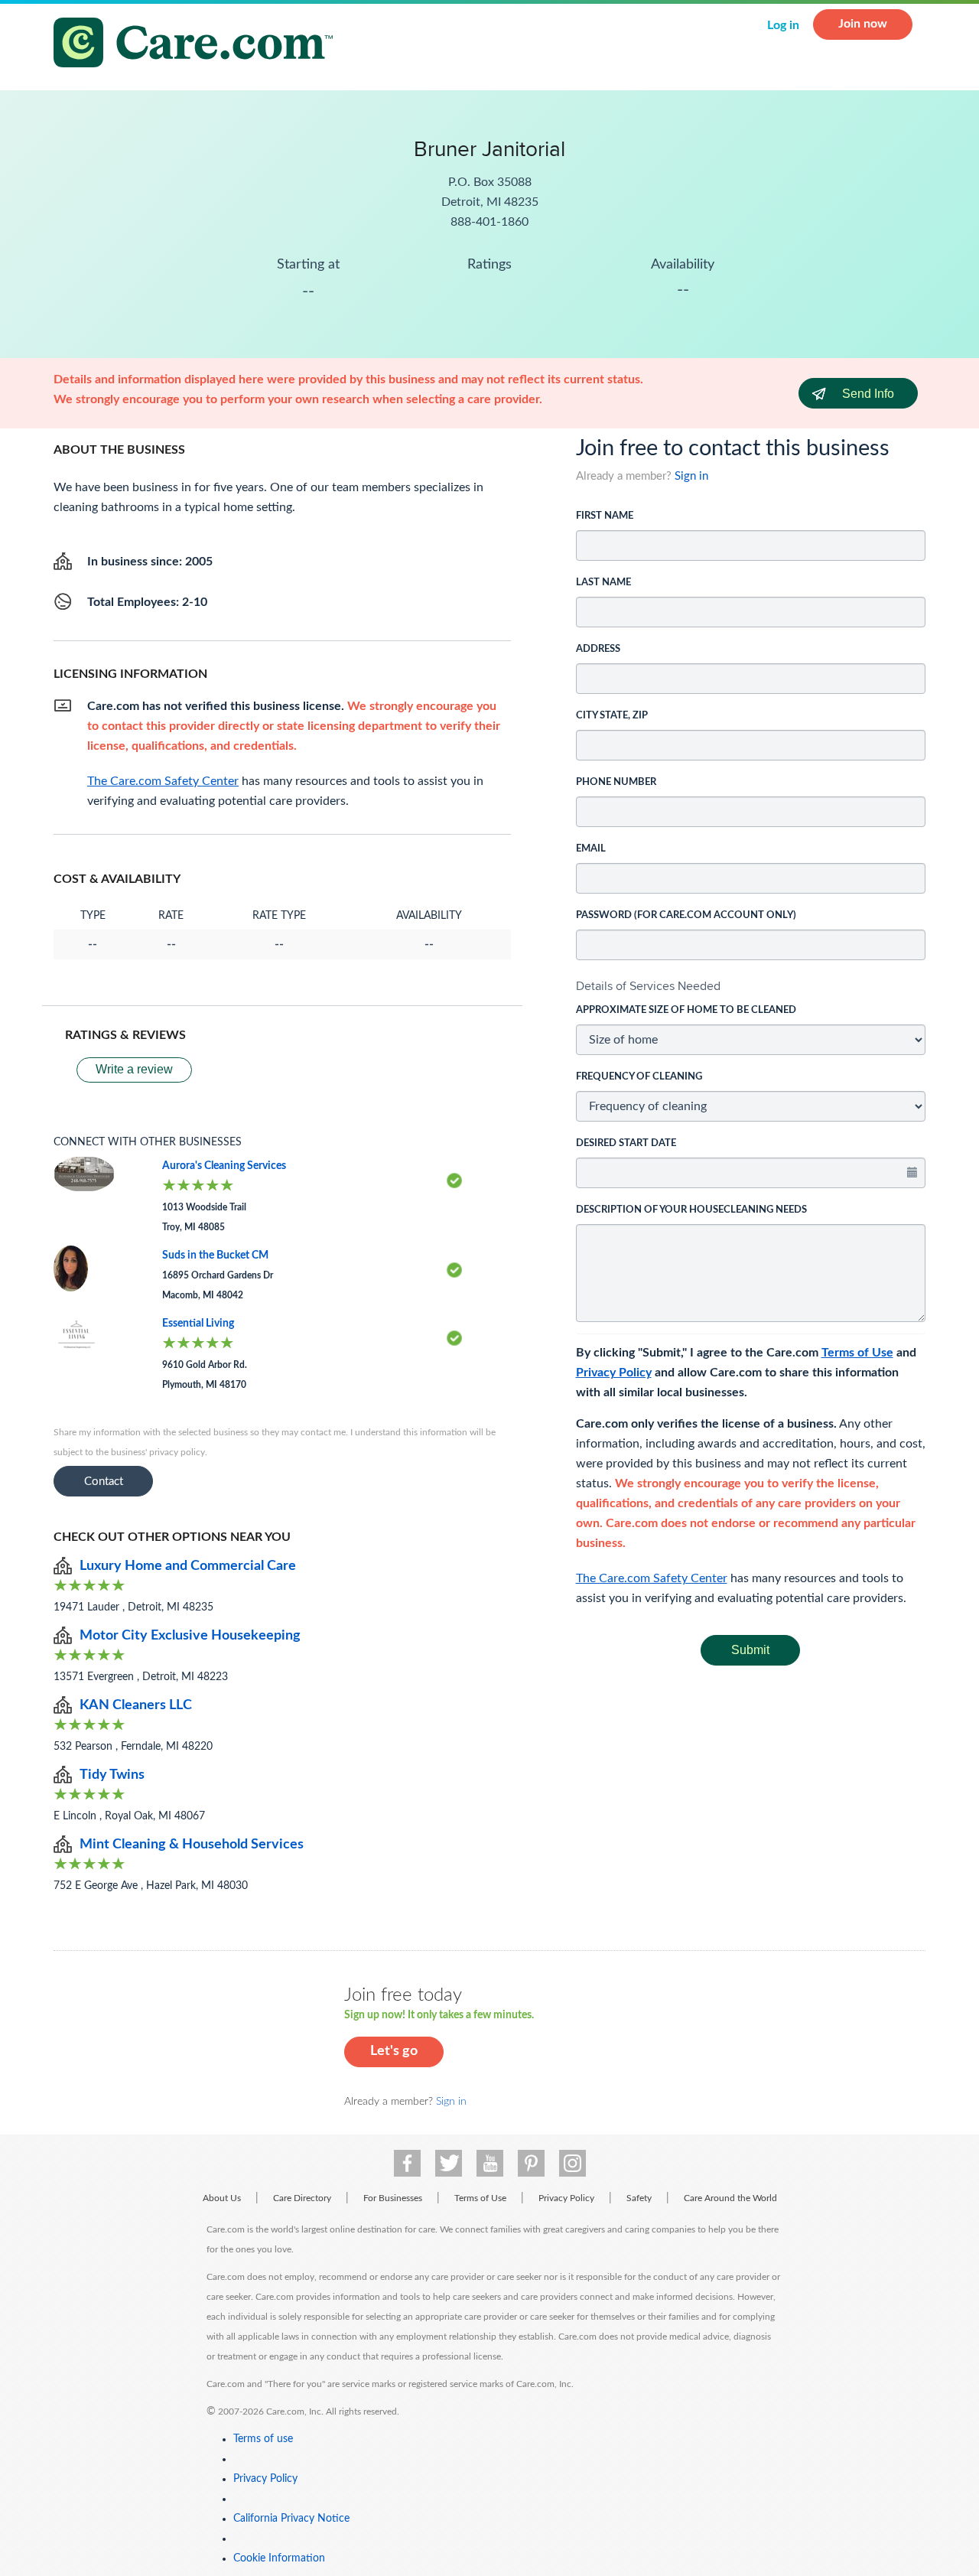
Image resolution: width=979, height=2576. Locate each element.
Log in (783, 25)
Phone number (616, 782)
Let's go (394, 2051)
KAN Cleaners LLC (136, 1705)
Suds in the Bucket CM (215, 1255)
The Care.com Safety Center (652, 1578)
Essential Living (198, 1324)
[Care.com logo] (199, 45)
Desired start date (626, 1143)
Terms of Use (857, 1353)
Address (598, 649)
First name (605, 516)
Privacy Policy (614, 1373)
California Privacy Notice (291, 2519)
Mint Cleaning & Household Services (192, 1845)
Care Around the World (730, 2198)
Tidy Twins (112, 1775)
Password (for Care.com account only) (686, 915)
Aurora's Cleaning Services (224, 1166)
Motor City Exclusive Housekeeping (190, 1636)
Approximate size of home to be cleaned (686, 1010)
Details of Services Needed (648, 986)
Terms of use (263, 2439)
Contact (104, 1482)
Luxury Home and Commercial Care (188, 1566)
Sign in (691, 476)
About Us (222, 2198)
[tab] (751, 986)
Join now (863, 24)
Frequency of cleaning (639, 1077)
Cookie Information (279, 2558)
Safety (639, 2198)
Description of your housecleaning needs (691, 1210)
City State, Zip (612, 716)
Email (591, 849)
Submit (750, 1650)
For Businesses (393, 2198)
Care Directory (302, 2198)
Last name (603, 583)
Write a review (134, 1069)
